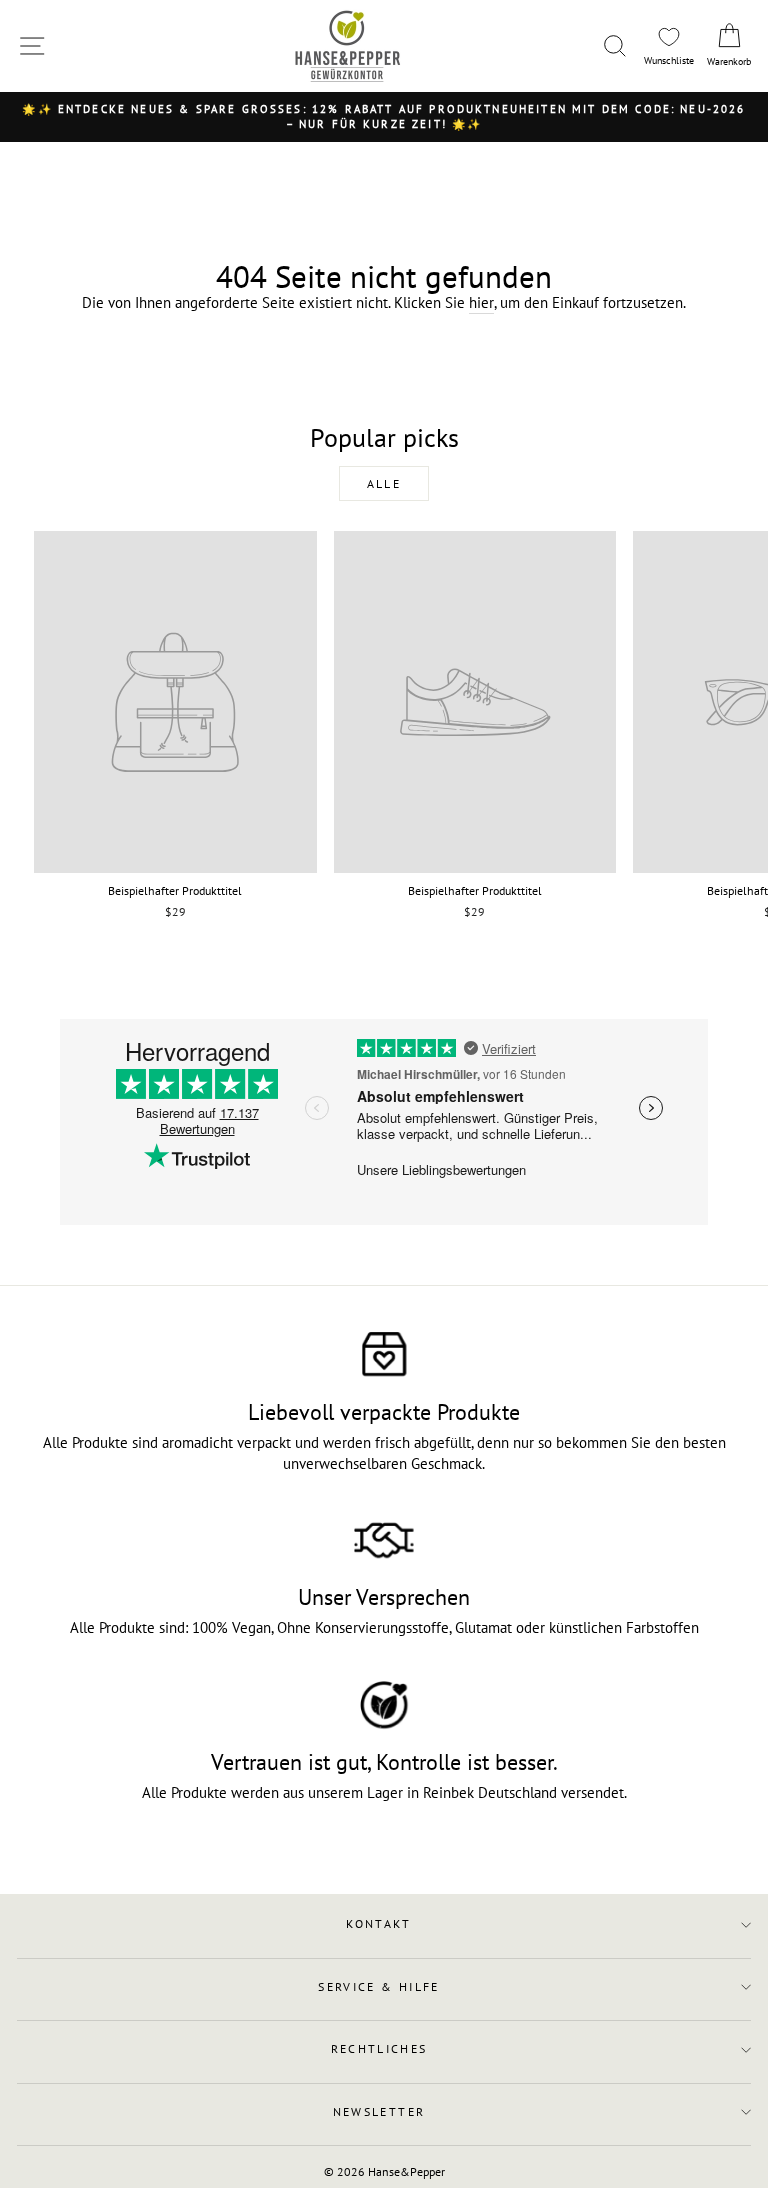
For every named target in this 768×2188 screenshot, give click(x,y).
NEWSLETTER (379, 2111)
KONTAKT (379, 1923)
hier (481, 302)
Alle (384, 483)
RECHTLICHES (379, 2048)
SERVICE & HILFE (378, 1986)
